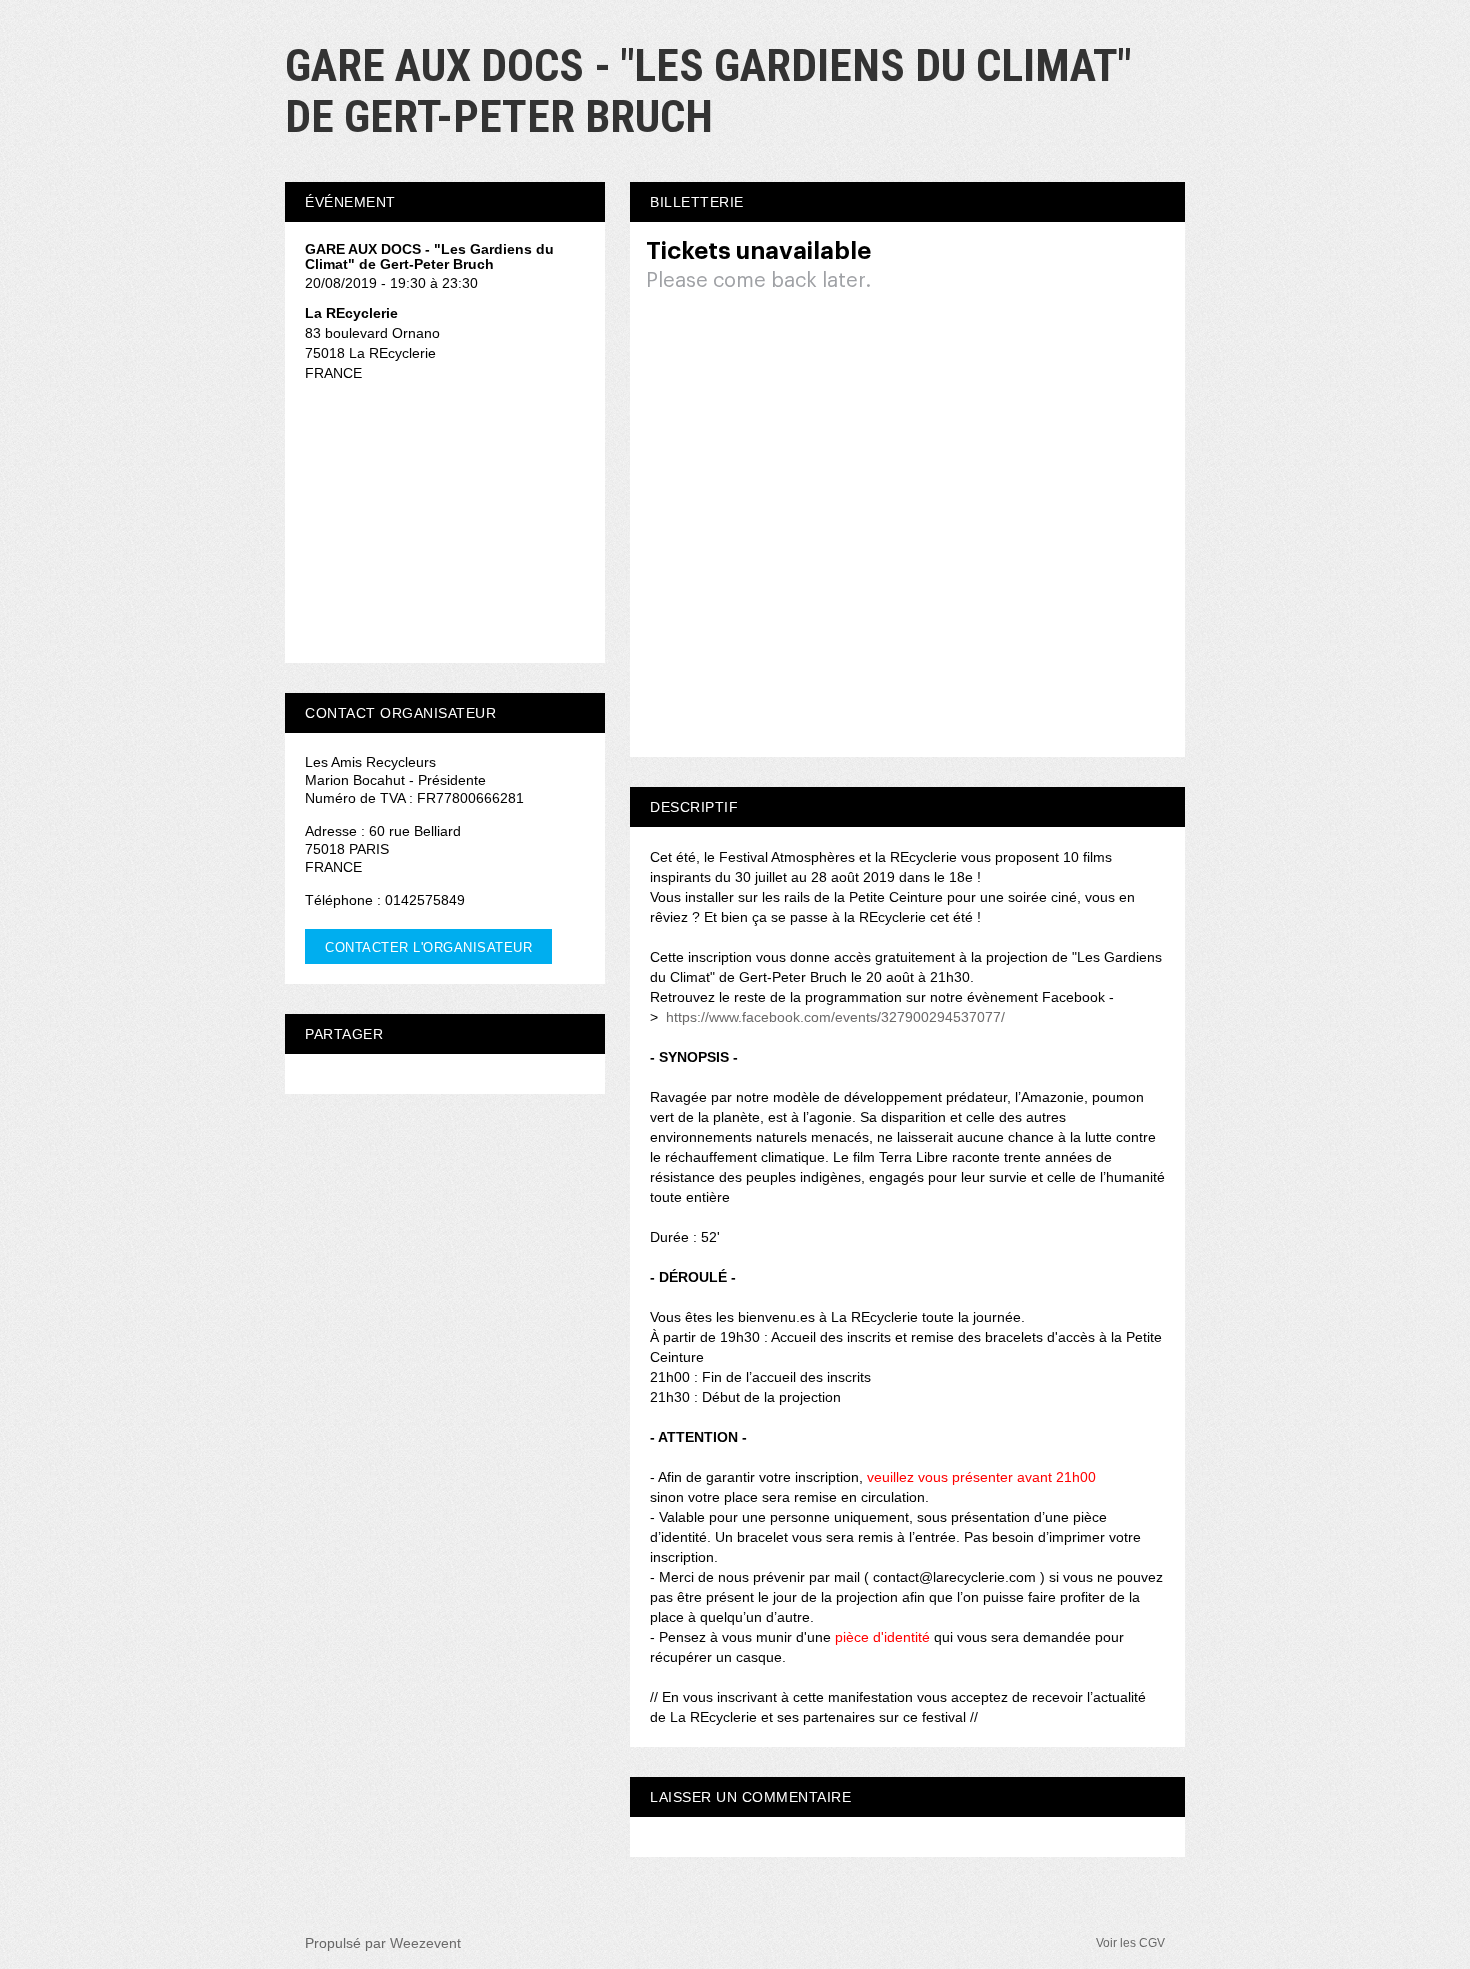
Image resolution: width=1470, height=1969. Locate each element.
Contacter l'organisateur (428, 947)
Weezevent (425, 1943)
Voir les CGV (1130, 1943)
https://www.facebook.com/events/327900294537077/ (835, 1017)
